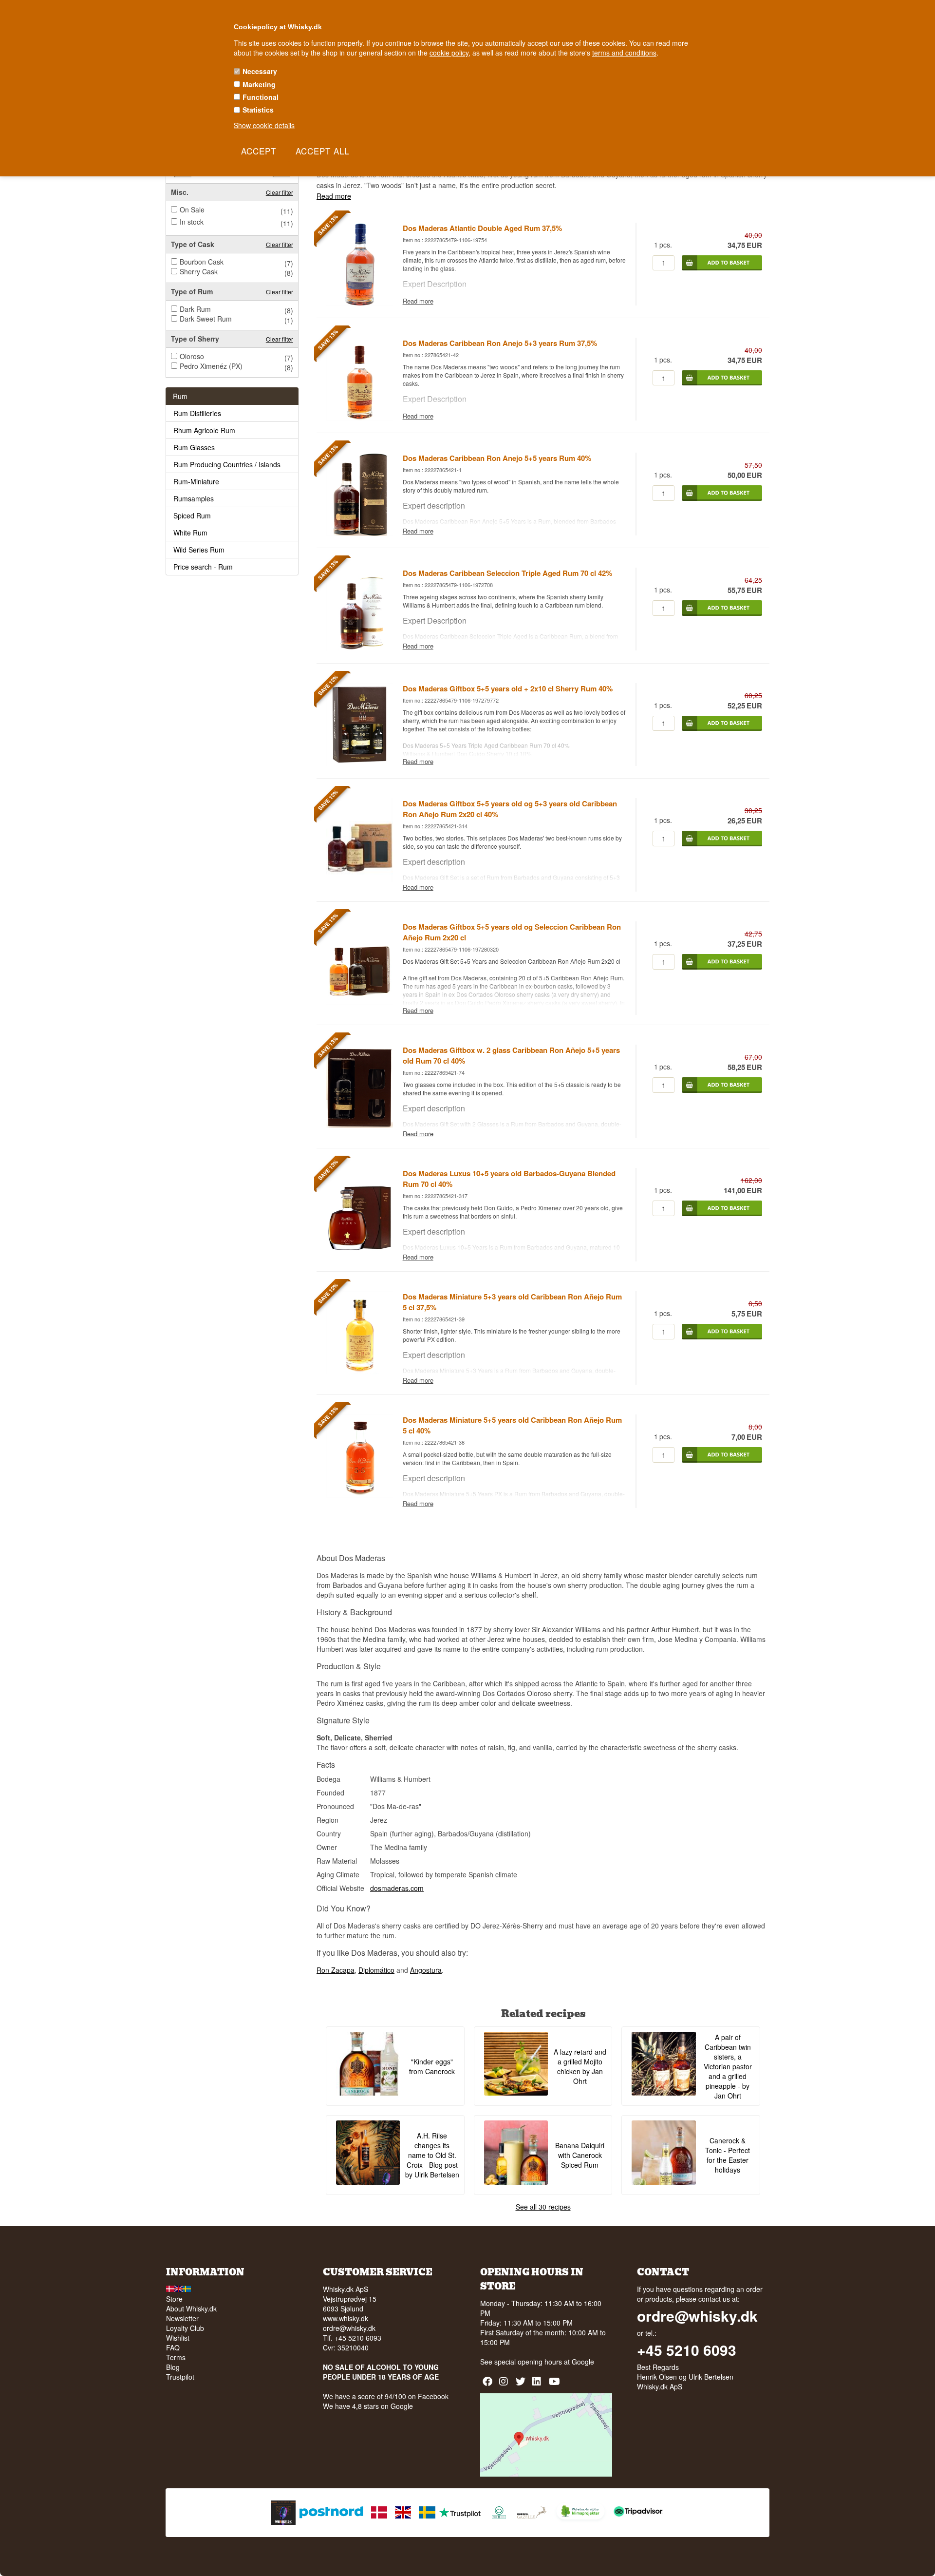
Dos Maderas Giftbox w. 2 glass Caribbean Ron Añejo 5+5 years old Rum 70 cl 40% (511, 1055)
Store (174, 2299)
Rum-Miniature (196, 481)
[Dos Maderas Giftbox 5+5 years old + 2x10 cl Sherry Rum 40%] (359, 763)
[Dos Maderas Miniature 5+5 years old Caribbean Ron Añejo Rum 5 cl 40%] (359, 1495)
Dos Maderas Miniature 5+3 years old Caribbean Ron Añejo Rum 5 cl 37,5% (512, 1302)
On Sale (192, 210)
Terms (176, 2357)
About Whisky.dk (191, 2309)
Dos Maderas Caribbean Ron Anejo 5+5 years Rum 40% (497, 458)
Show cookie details (264, 125)
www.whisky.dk (346, 2318)
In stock (192, 222)
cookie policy (449, 53)
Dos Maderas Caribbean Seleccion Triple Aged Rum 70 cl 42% (507, 573)
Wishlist (178, 2338)
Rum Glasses (194, 447)
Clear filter (280, 192)
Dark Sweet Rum (206, 319)
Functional (261, 97)
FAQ (173, 2347)
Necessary (260, 71)
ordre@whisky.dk (349, 2328)
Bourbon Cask (202, 262)
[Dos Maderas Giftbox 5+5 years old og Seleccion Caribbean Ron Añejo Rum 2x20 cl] (359, 1002)
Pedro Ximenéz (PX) (211, 366)
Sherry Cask (199, 271)
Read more (334, 196)
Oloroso (192, 356)
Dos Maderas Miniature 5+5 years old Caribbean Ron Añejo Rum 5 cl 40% (512, 1425)
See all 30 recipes (543, 2207)
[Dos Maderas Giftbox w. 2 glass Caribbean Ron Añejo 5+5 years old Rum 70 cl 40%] (359, 1125)
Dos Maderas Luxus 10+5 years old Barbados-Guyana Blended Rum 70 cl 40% (509, 1179)
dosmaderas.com (397, 1888)
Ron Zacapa (336, 1970)
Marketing (259, 84)
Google (583, 2362)
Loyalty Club (185, 2328)
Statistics (258, 110)
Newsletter (182, 2318)
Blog (173, 2367)
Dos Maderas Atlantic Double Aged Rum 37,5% (482, 228)
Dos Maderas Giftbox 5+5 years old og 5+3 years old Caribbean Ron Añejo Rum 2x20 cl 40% (510, 809)
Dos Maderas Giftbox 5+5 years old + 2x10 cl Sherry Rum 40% (508, 688)
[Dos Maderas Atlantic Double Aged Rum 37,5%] (359, 303)
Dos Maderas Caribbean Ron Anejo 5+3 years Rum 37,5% (500, 343)
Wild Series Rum (199, 550)
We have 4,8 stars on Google (368, 2406)
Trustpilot (180, 2377)
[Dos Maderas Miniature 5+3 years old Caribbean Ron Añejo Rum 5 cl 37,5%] (359, 1372)
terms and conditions (624, 53)
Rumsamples (194, 498)
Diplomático (376, 1970)
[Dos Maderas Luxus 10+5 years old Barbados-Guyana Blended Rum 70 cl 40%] (359, 1248)
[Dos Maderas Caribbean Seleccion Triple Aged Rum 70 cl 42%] (359, 649)
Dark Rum (195, 309)
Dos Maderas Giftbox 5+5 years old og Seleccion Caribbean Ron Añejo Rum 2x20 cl (512, 932)
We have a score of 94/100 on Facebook (386, 2396)
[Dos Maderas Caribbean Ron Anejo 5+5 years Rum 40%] (359, 533)
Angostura (426, 1970)
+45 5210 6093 (687, 2350)
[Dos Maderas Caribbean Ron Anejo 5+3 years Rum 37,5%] (359, 418)
